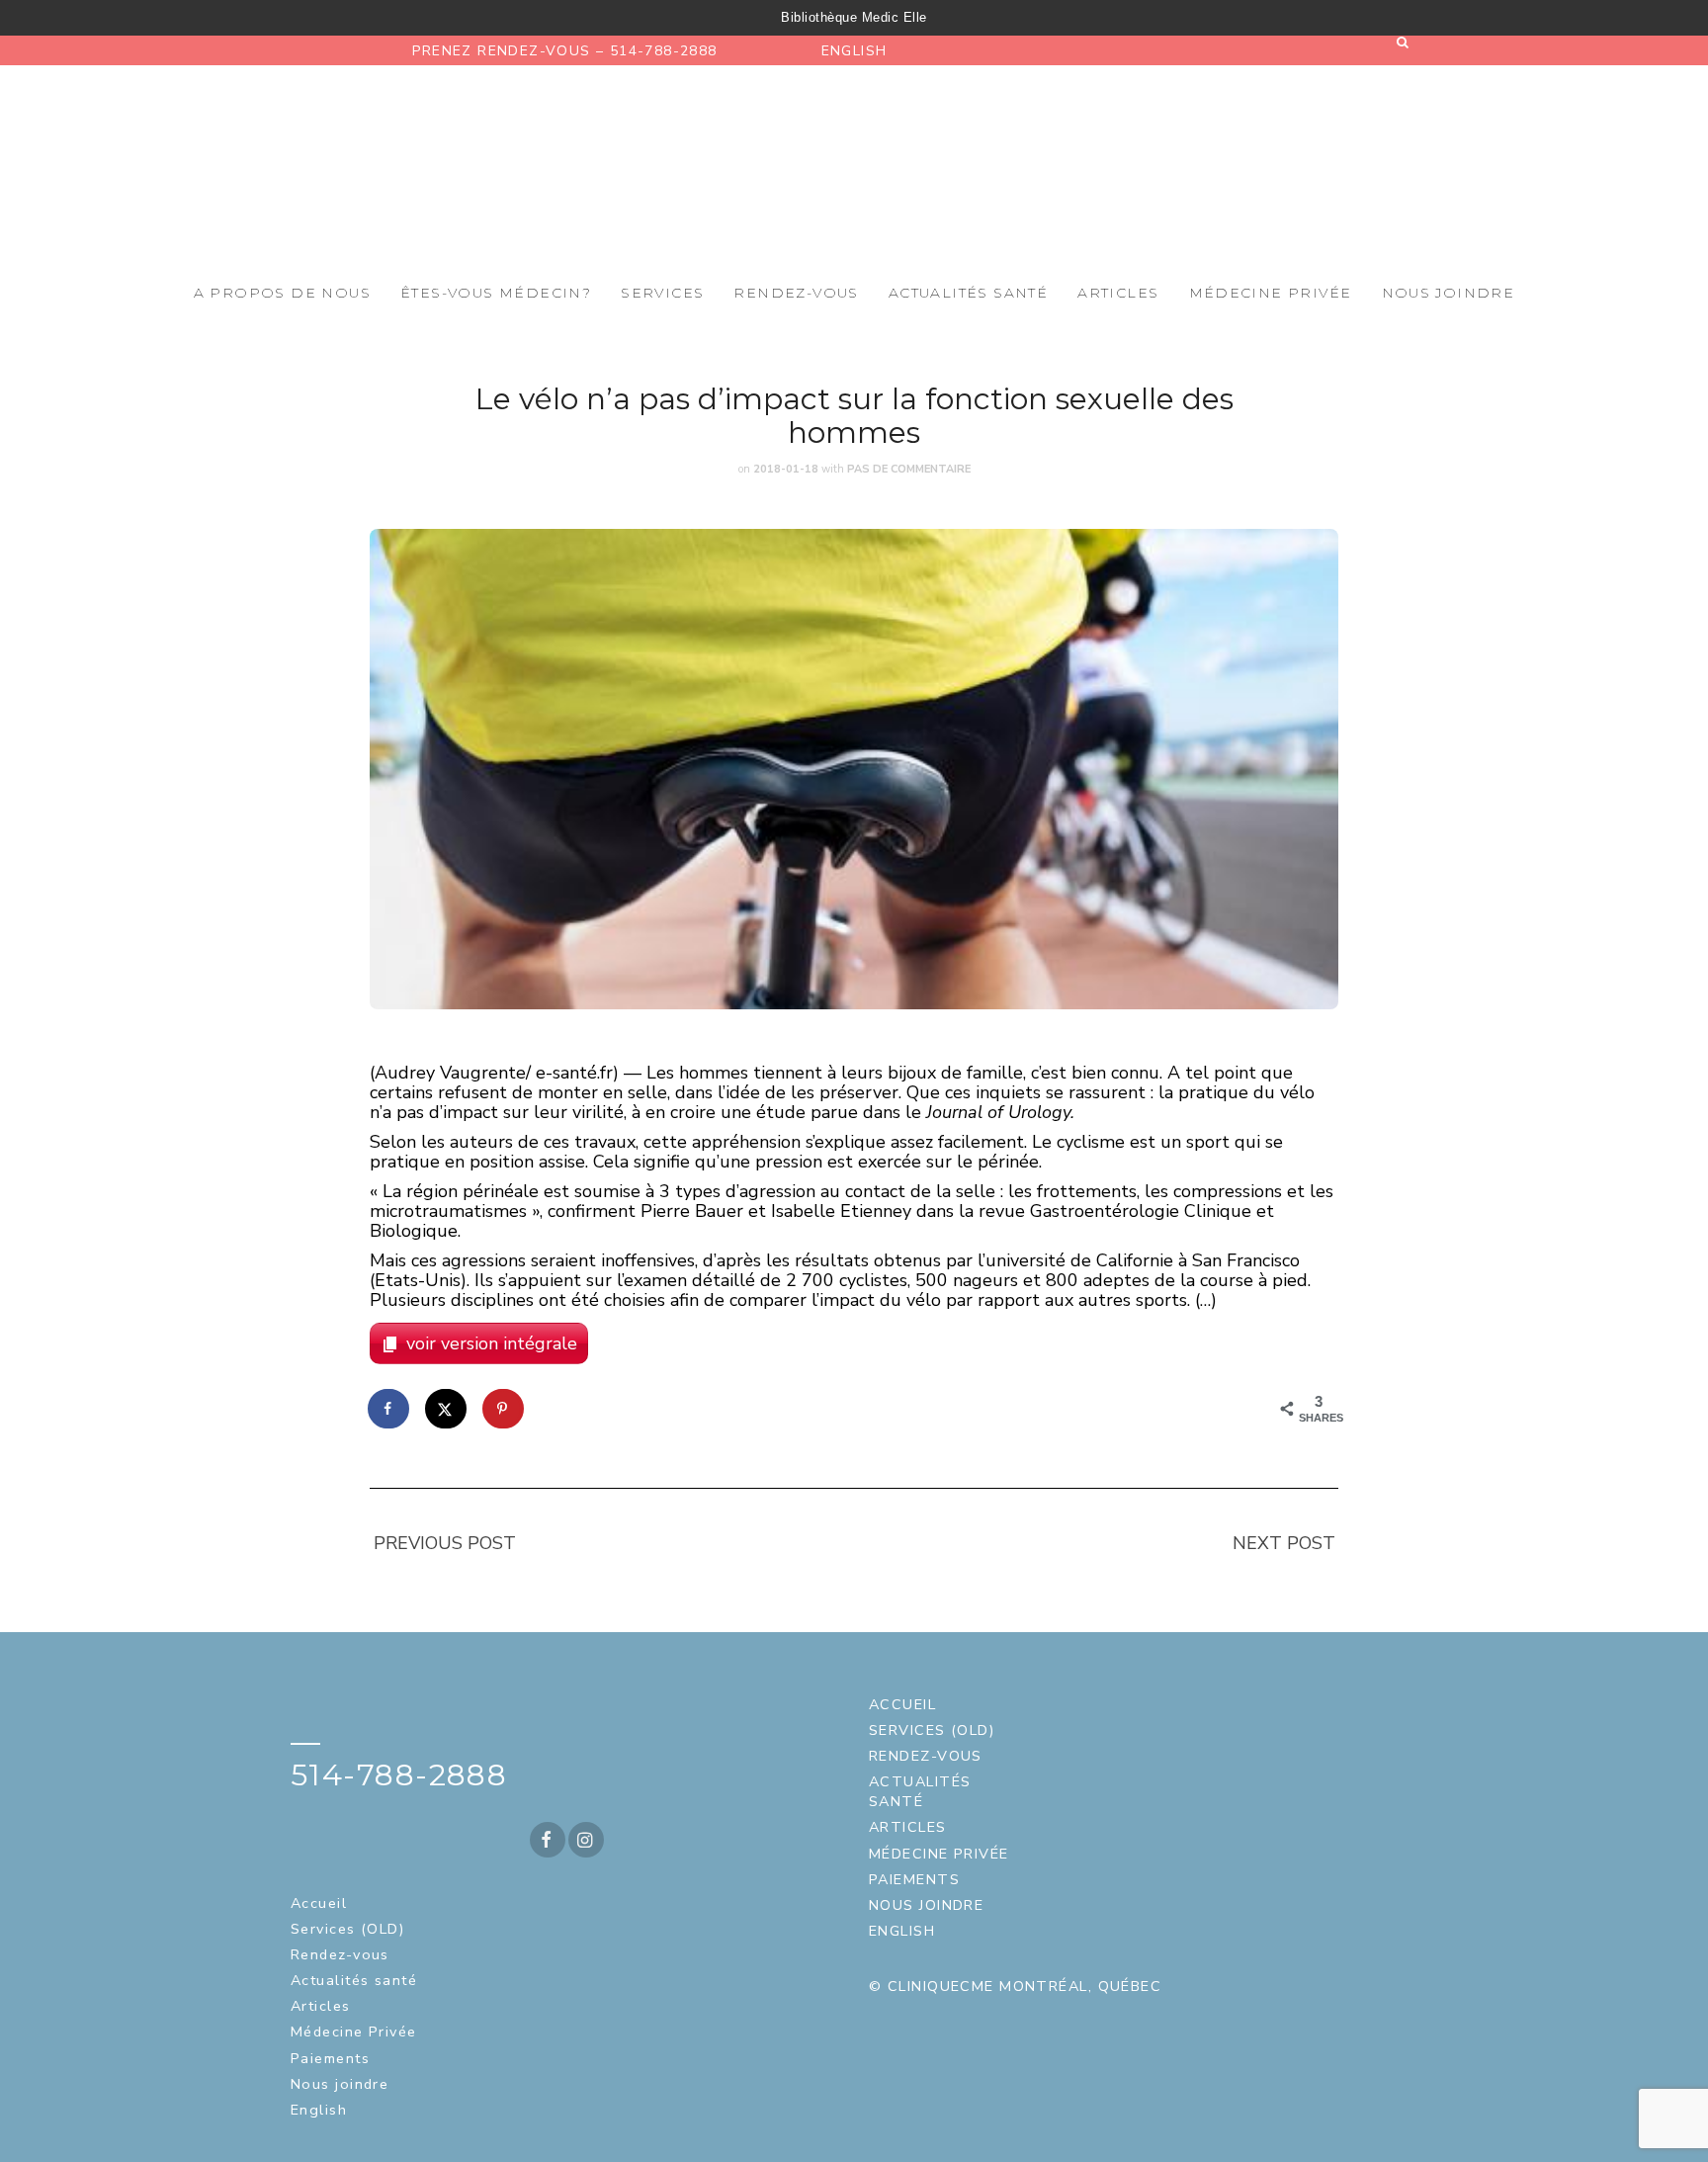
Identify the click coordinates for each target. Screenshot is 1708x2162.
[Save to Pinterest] (504, 1409)
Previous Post (445, 1543)
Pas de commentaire (909, 469)
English (854, 51)
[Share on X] (447, 1409)
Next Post (1284, 1543)
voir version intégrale (492, 1343)
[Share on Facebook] (389, 1409)
